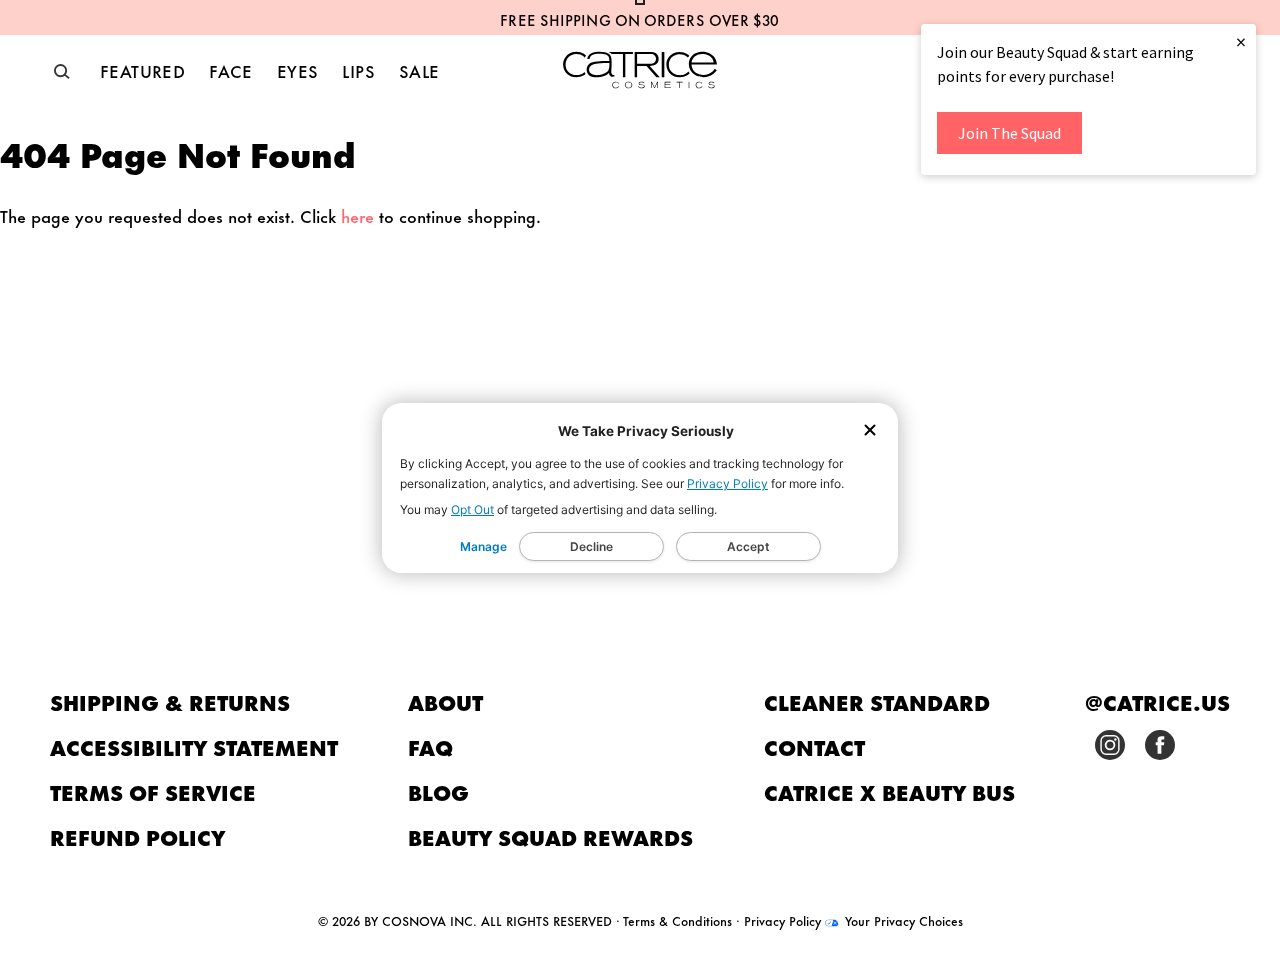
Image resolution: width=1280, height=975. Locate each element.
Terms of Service (153, 791)
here (357, 215)
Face (231, 70)
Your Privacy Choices (902, 920)
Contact (814, 746)
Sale (419, 70)
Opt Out (472, 509)
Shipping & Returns (170, 701)
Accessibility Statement (194, 746)
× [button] (1241, 41)
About (445, 701)
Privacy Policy (727, 483)
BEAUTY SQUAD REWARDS (550, 836)
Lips (358, 70)
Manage (483, 546)
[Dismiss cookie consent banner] (870, 431)
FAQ (430, 746)
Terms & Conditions (677, 920)
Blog (438, 791)
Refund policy (138, 836)
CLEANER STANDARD (877, 701)
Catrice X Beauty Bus (889, 791)
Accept (748, 546)
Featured (142, 70)
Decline (591, 546)
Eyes (298, 70)
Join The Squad (1009, 133)
